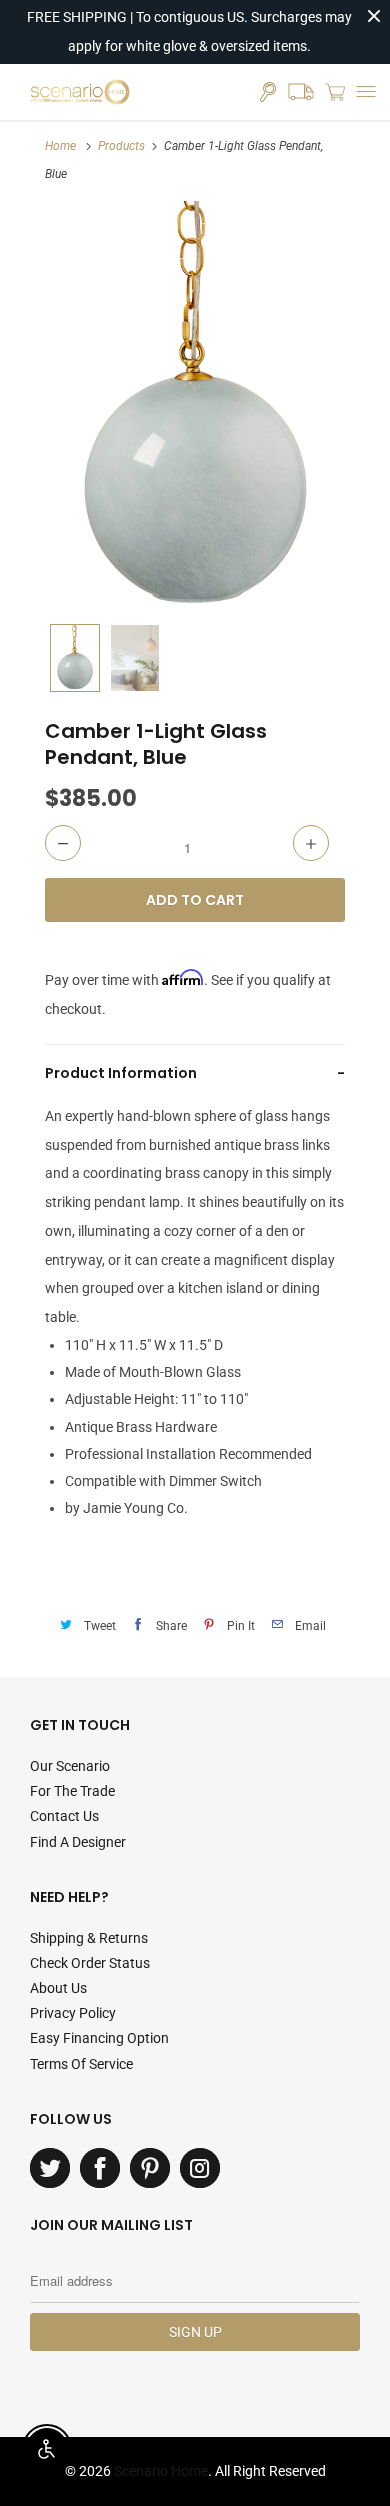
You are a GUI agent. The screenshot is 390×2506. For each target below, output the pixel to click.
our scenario (70, 1766)
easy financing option (99, 2038)
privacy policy (73, 2013)
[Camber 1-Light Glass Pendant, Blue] (195, 407)
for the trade (72, 1791)
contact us (64, 1816)
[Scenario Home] (80, 92)
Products (121, 146)
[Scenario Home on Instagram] (200, 2168)
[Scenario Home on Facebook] (100, 2168)
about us (58, 1988)
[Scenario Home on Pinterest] (150, 2168)
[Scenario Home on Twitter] (50, 2168)
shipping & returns (89, 1938)
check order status (90, 1963)
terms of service (81, 2064)
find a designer (78, 1842)
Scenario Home (161, 2471)
